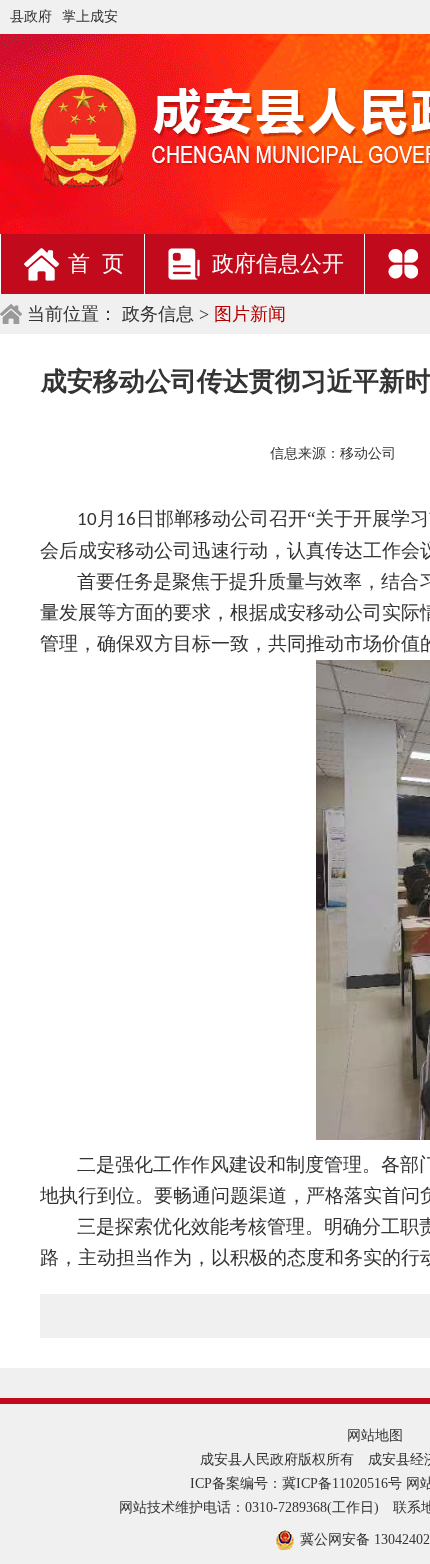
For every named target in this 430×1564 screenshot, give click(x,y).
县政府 (31, 16)
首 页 (96, 263)
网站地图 (375, 1435)
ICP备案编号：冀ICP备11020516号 (296, 1483)
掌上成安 (90, 16)
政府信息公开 (278, 263)
